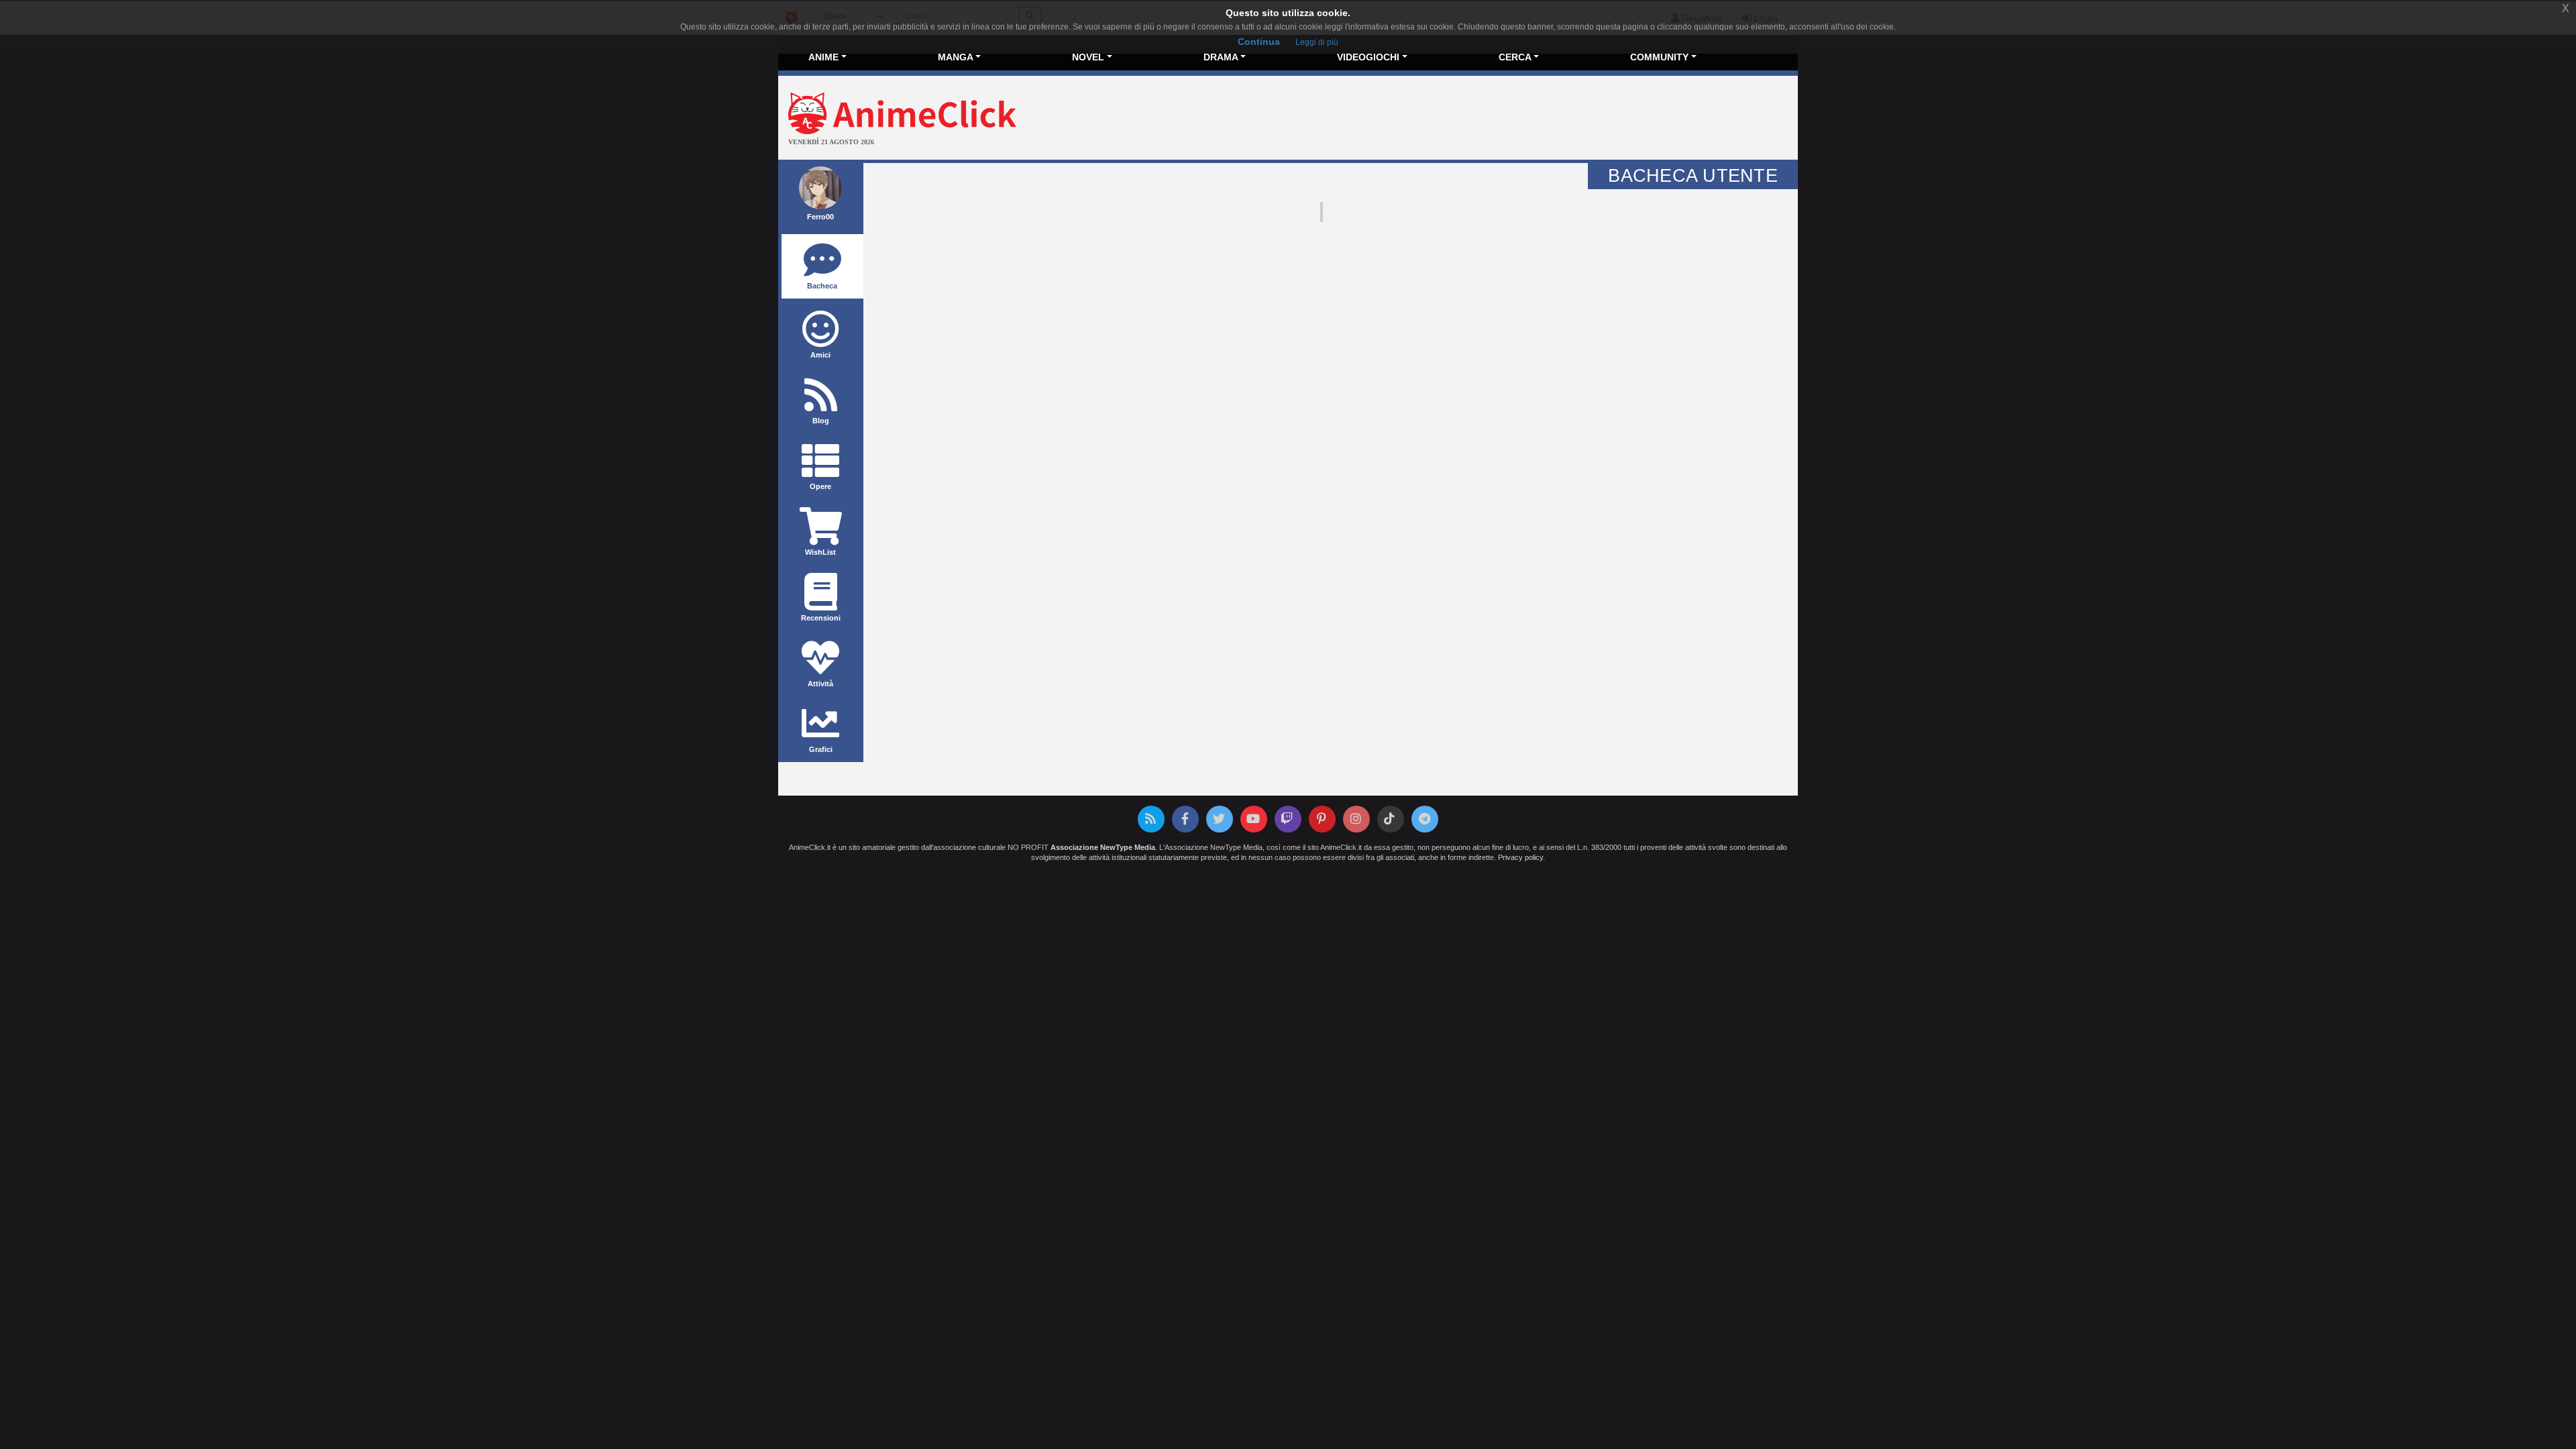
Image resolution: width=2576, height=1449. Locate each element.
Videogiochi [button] (1368, 57)
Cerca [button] (1515, 57)
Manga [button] (956, 57)
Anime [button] (823, 57)
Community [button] (1659, 57)
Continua (1259, 42)
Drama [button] (1221, 57)
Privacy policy (1520, 857)
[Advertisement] (1458, 119)
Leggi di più (1317, 42)
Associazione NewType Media (1103, 847)
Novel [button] (1088, 57)
